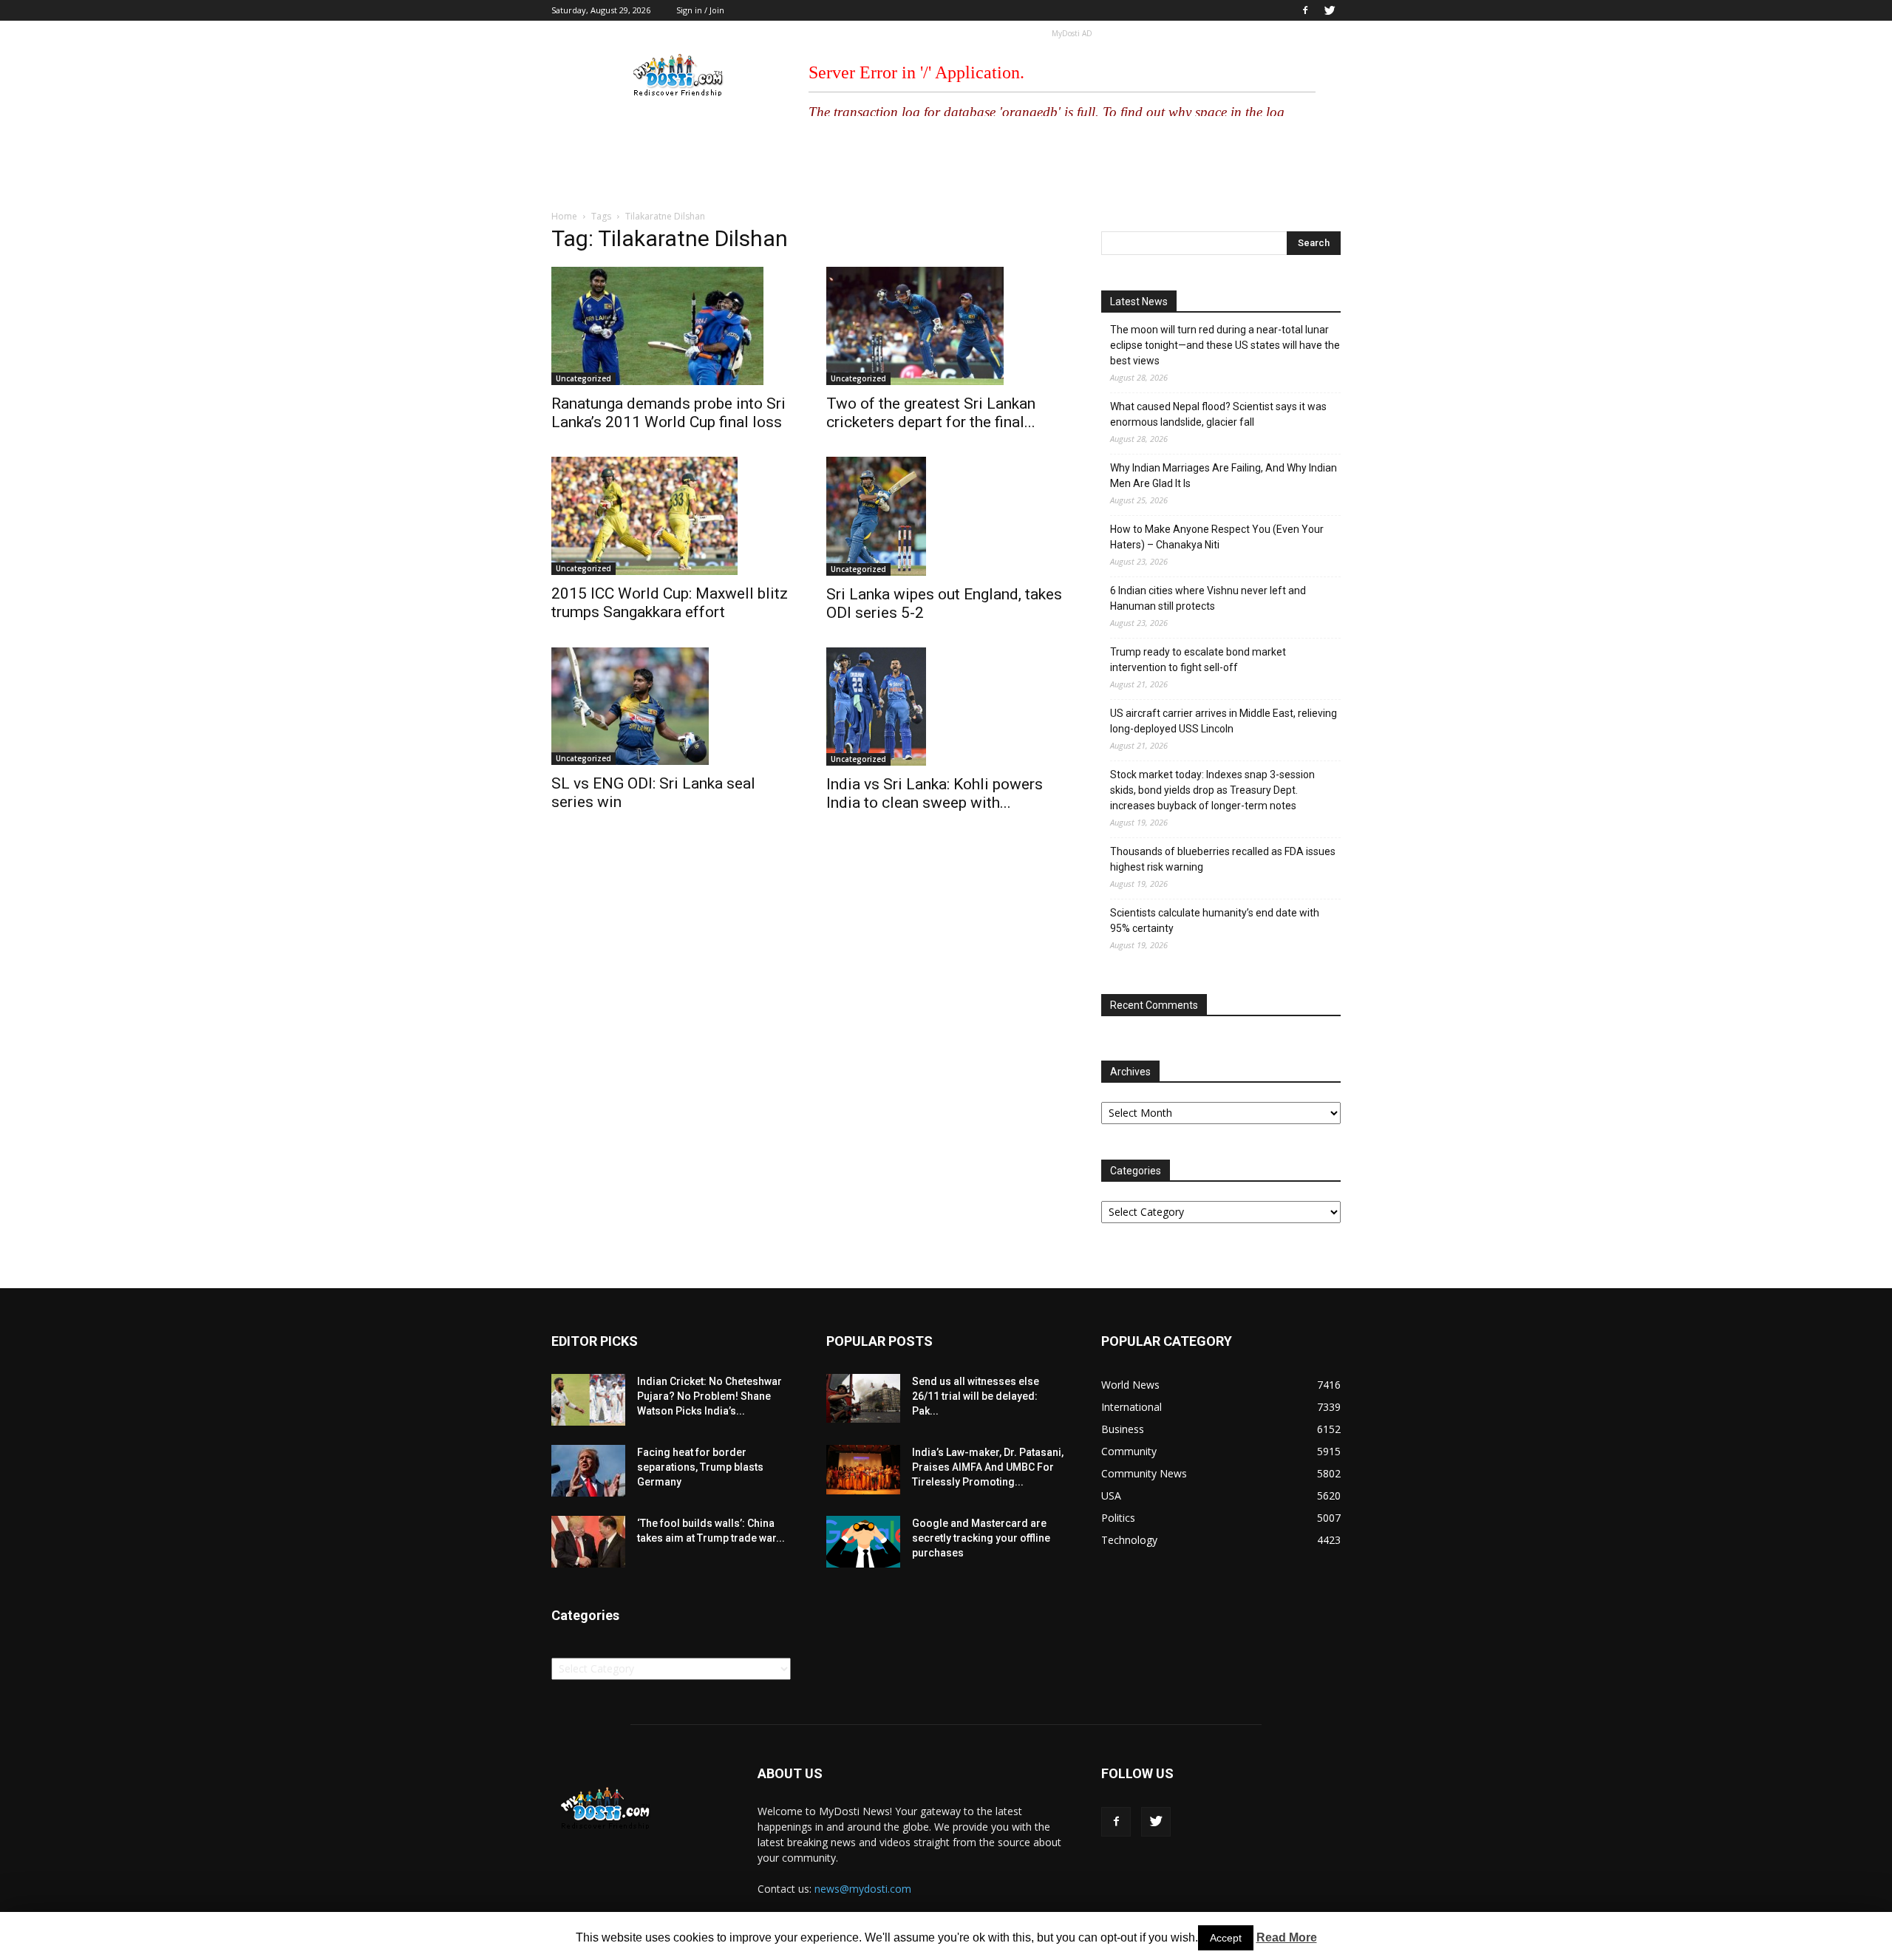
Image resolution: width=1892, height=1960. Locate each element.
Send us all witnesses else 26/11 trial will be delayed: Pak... (976, 1396)
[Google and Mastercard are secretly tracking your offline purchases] (863, 1542)
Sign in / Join (700, 10)
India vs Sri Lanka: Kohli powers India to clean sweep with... (935, 793)
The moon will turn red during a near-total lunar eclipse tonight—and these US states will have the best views (1225, 345)
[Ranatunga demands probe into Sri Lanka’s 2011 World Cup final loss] (671, 326)
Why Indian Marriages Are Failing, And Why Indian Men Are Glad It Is (1224, 476)
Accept (1226, 1938)
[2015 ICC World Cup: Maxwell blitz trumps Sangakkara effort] (671, 516)
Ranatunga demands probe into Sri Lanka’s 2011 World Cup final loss (668, 413)
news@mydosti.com (863, 1889)
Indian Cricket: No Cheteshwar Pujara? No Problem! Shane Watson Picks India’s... (709, 1396)
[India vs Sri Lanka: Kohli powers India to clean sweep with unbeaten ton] (946, 707)
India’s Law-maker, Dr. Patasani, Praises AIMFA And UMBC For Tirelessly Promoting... (988, 1467)
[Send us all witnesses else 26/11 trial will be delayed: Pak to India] (863, 1398)
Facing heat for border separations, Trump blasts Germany (700, 1467)
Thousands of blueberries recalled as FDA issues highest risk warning (1223, 859)
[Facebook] (1305, 10)
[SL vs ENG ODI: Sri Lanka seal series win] (671, 707)
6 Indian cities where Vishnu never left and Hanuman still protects (1208, 598)
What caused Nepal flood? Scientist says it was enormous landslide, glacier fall (1218, 414)
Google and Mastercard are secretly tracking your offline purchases (981, 1538)
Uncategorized (583, 378)
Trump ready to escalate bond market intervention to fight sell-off (1198, 660)
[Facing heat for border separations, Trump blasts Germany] (588, 1471)
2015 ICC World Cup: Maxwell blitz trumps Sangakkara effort (670, 603)
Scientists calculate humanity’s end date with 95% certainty (1215, 921)
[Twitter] (1330, 10)
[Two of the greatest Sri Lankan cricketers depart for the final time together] (946, 326)
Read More (1287, 1937)
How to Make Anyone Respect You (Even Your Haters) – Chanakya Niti (1217, 537)
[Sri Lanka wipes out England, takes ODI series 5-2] (946, 516)
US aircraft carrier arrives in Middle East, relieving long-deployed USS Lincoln (1224, 721)
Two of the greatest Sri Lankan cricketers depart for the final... (931, 413)
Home (564, 216)
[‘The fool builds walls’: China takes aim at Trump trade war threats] (588, 1542)
